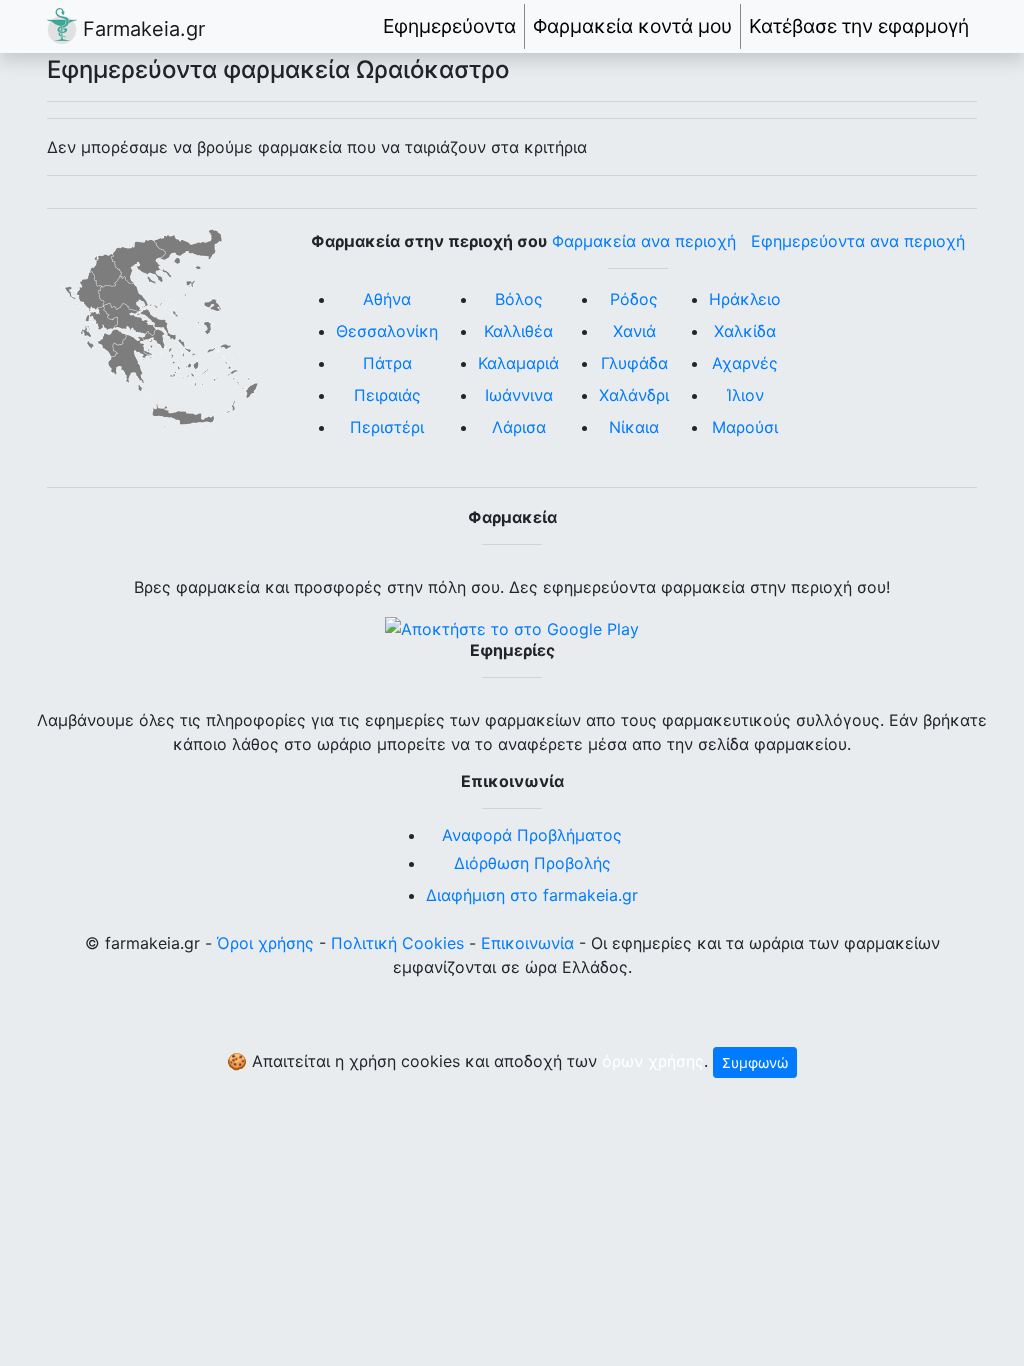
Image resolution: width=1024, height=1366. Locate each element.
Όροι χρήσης (265, 943)
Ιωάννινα (519, 395)
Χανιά (634, 331)
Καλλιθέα (518, 331)
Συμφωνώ (755, 1062)
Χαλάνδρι (634, 395)
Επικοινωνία (527, 943)
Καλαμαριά (518, 363)
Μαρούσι (745, 427)
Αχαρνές (745, 363)
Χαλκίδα (745, 331)
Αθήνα (387, 299)
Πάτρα (387, 363)
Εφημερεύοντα (449, 26)
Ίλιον (745, 395)
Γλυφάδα (634, 363)
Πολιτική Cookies (397, 943)
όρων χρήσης (653, 1061)
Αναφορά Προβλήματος (532, 835)
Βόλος (519, 299)
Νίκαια (634, 427)
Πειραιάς (387, 395)
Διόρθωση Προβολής (532, 863)
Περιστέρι (387, 427)
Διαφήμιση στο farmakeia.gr (532, 895)
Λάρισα (519, 427)
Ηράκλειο (745, 299)
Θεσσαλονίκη (387, 331)
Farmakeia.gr (141, 29)
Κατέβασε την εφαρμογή (859, 26)
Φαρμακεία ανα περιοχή (644, 241)
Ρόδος (634, 299)
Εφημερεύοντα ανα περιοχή (858, 241)
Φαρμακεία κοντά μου (632, 26)
